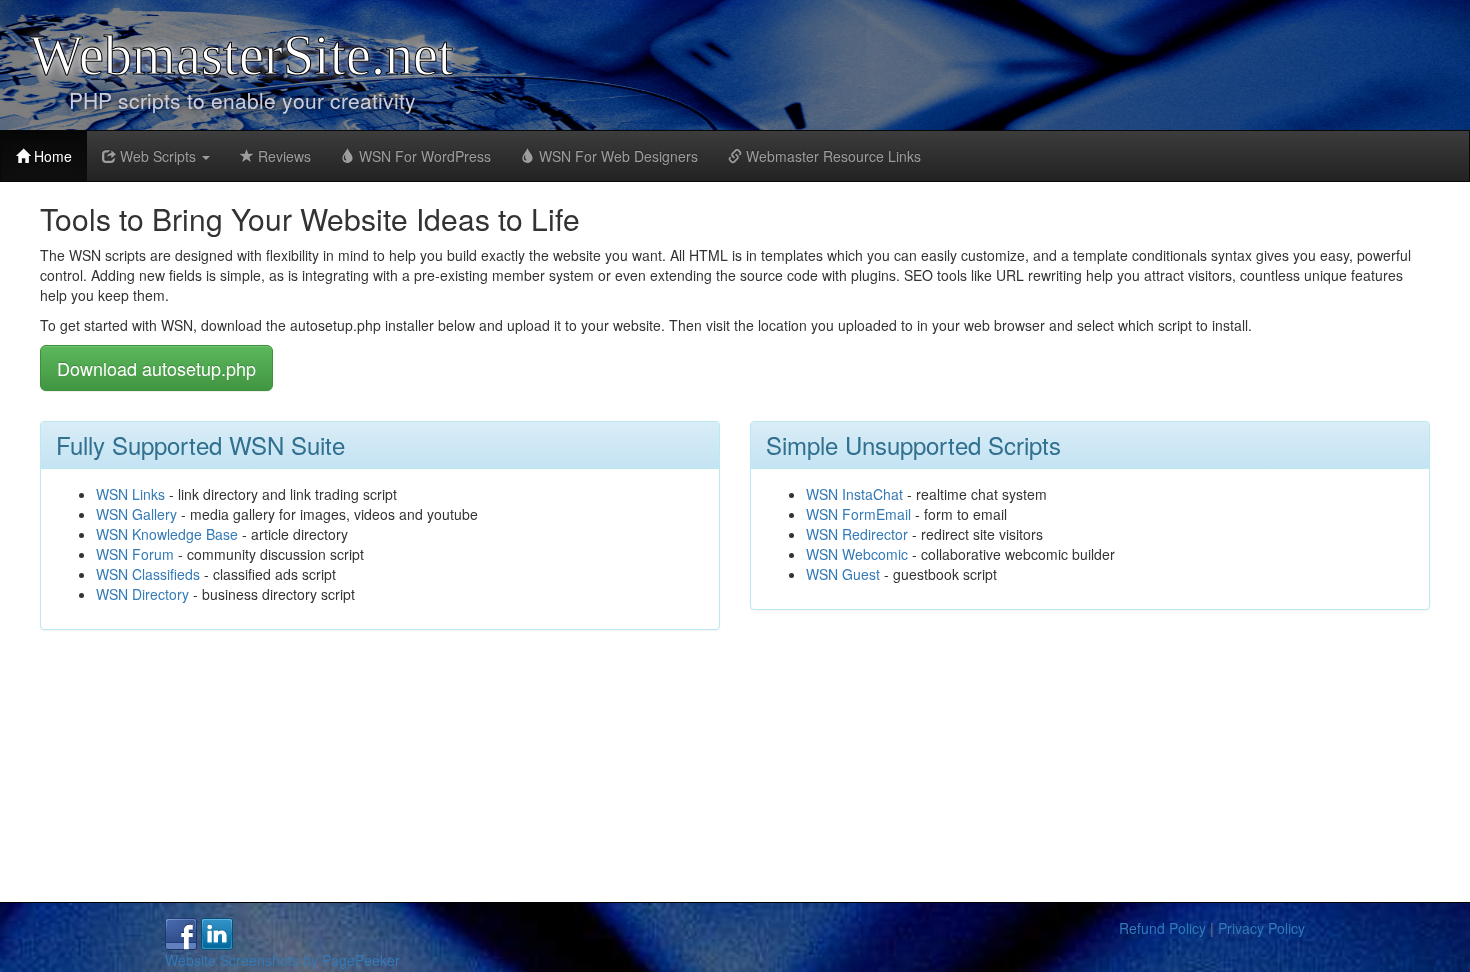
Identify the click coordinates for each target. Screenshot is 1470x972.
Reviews (282, 156)
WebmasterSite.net (242, 55)
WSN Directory (142, 594)
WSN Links (130, 494)
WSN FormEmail (858, 514)
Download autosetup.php (156, 368)
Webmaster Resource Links (831, 156)
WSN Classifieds (148, 574)
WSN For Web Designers (616, 156)
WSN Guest (843, 574)
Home (51, 156)
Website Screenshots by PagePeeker (282, 960)
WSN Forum (135, 554)
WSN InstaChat (854, 494)
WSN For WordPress (423, 156)
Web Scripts (158, 156)
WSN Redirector (857, 534)
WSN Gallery (136, 514)
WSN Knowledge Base (167, 534)
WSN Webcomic (857, 554)
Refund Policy (1162, 928)
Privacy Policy (1261, 928)
